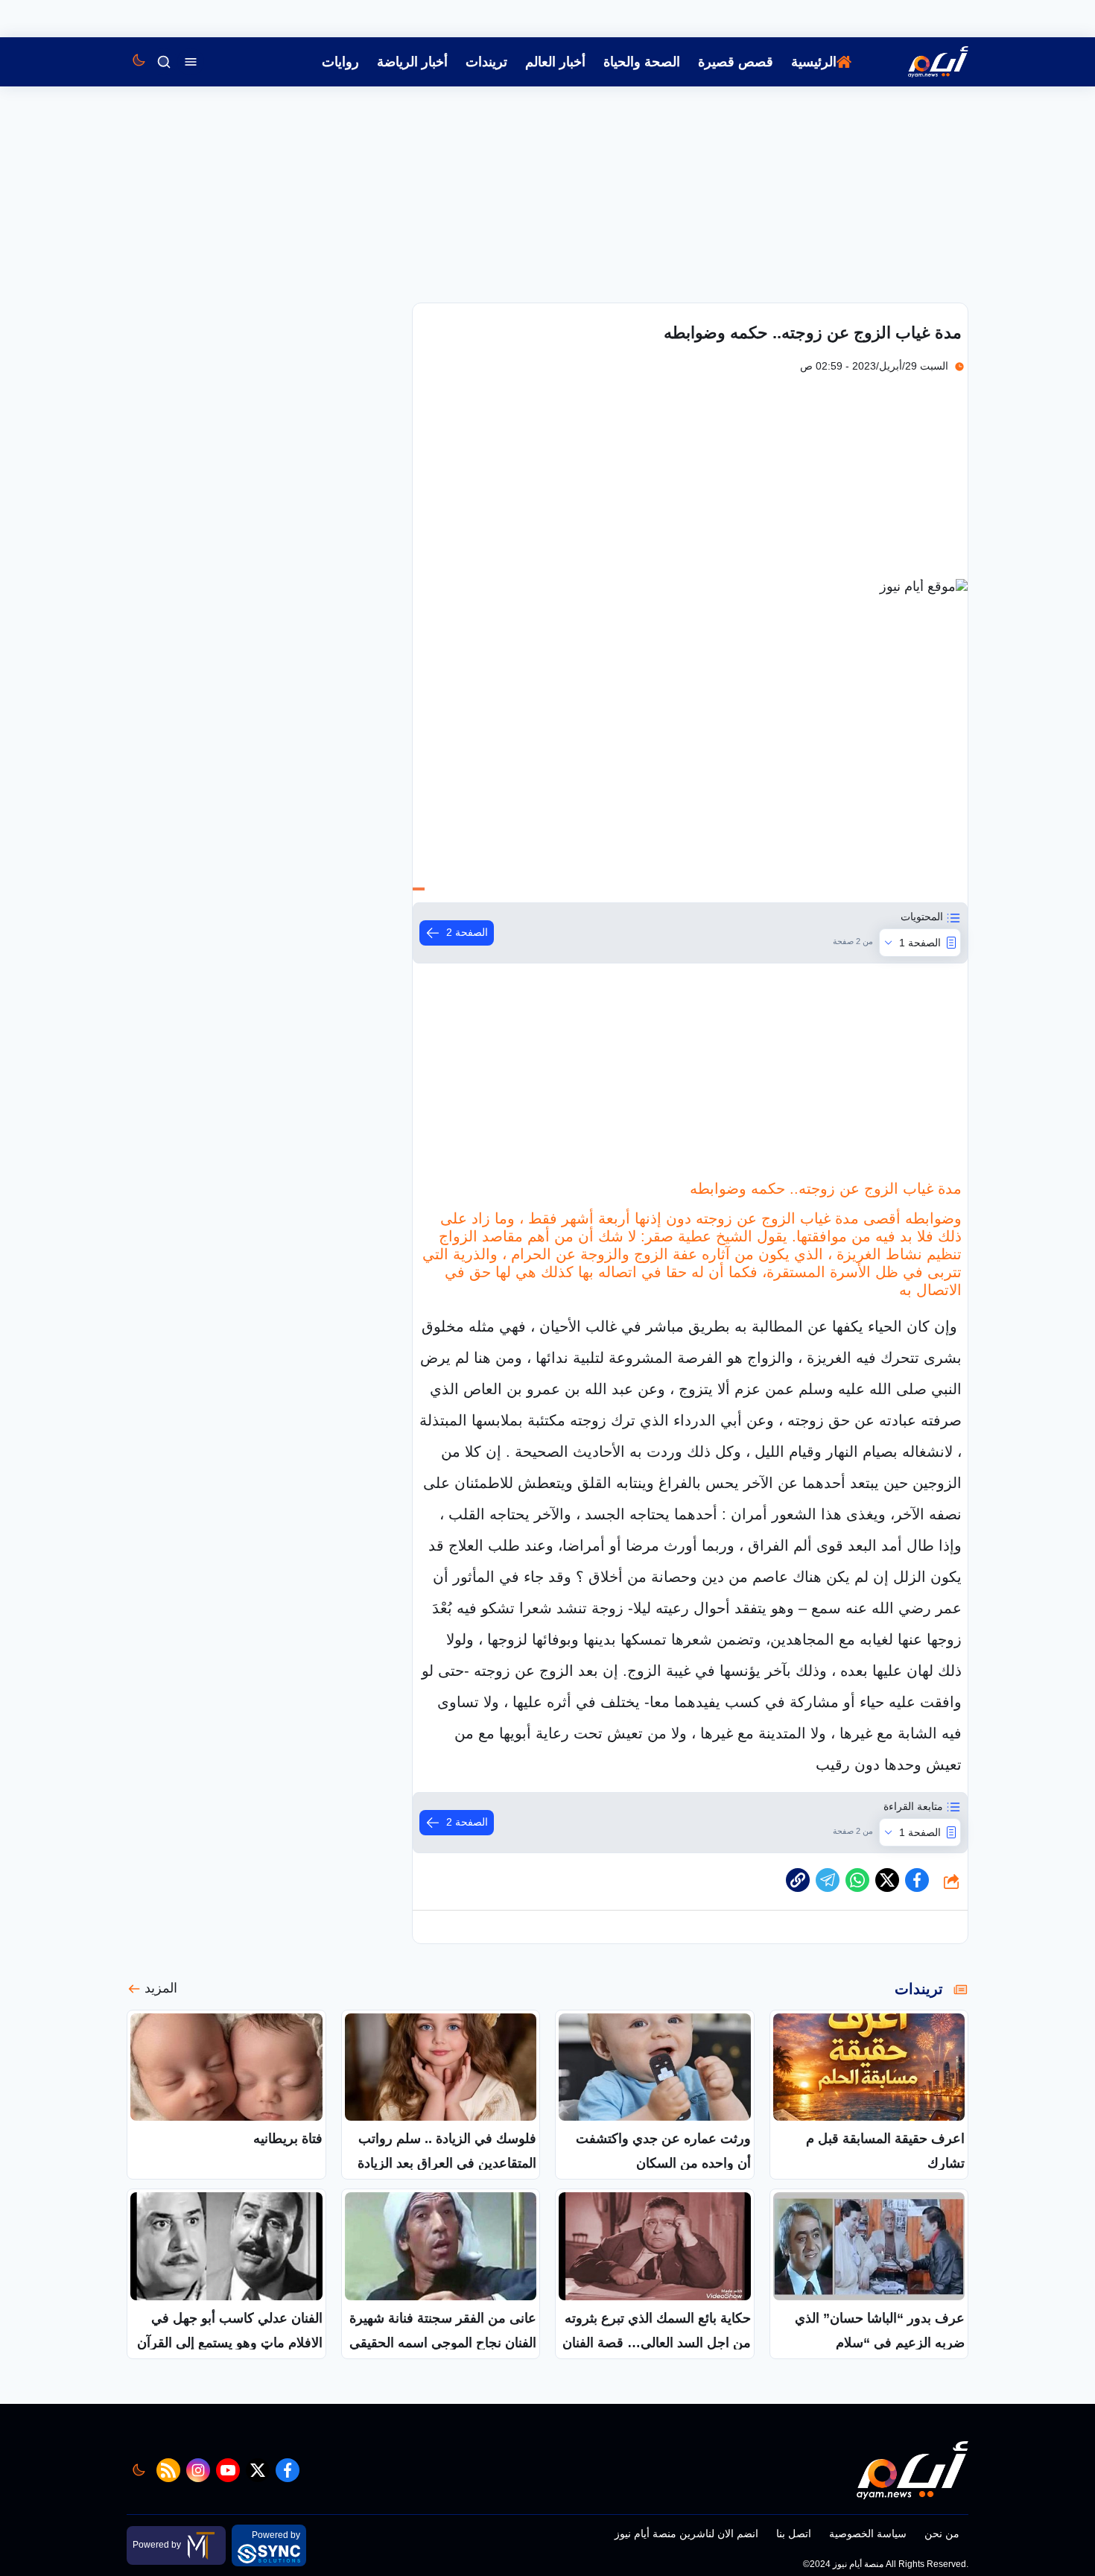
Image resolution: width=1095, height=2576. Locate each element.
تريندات (486, 62)
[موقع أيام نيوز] (922, 62)
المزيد (161, 1988)
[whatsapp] (798, 1880)
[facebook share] (917, 1880)
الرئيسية (814, 62)
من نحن (942, 2534)
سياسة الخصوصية (868, 2534)
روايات (340, 62)
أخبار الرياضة (412, 62)
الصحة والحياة (642, 62)
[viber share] (828, 1880)
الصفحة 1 (920, 943)
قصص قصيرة (736, 62)
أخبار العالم (555, 62)
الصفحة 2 (467, 932)
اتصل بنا (794, 2534)
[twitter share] (887, 1880)
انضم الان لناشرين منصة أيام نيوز (686, 2534)
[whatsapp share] (857, 1880)
